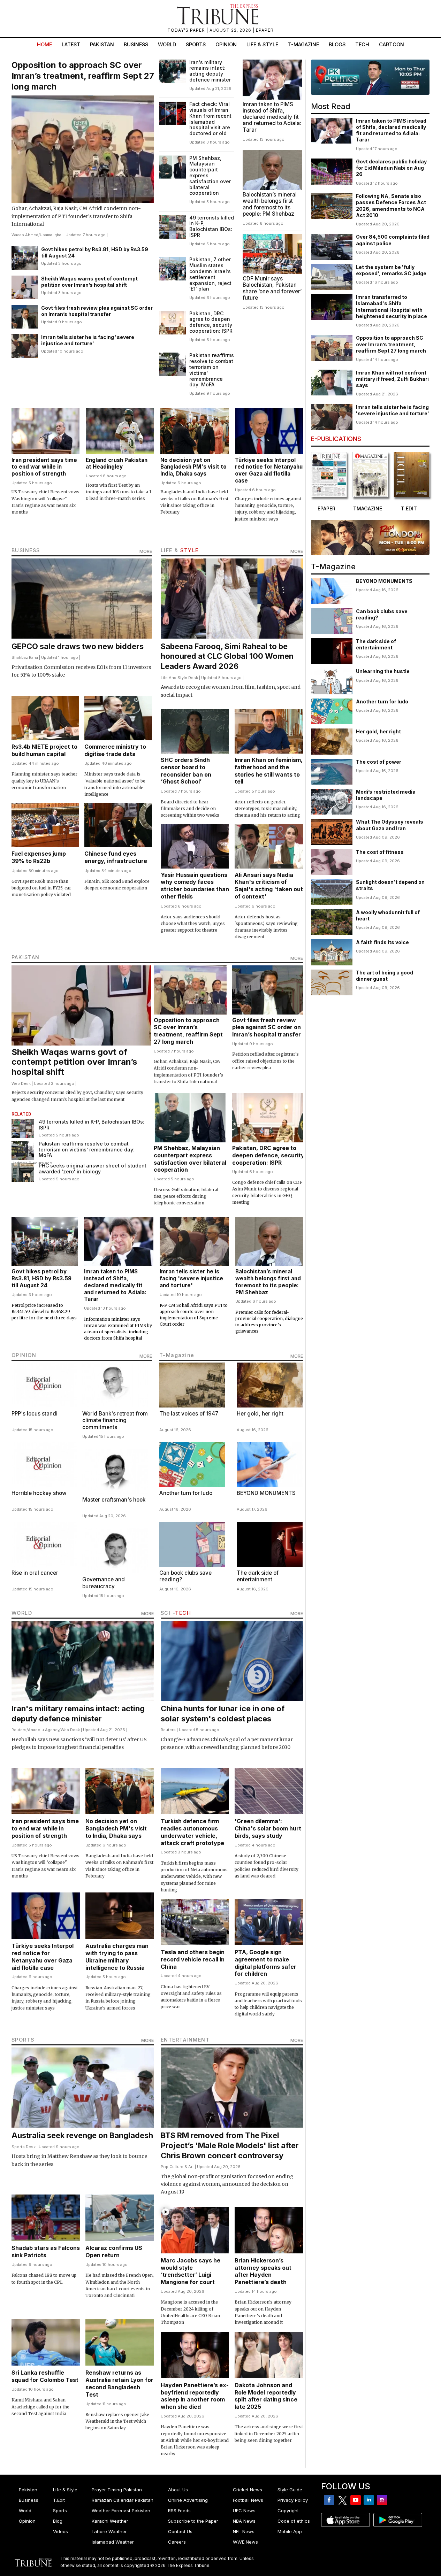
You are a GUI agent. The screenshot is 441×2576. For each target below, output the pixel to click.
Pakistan (102, 44)
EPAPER (265, 30)
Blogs (337, 44)
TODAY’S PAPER (187, 30)
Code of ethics (294, 2521)
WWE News (245, 2542)
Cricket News (248, 2490)
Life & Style (262, 44)
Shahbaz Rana (25, 657)
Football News (248, 2500)
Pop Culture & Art (177, 2167)
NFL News (244, 2531)
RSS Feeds (179, 2511)
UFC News (244, 2511)
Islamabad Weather (113, 2542)
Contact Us (180, 2531)
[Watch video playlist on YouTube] (370, 77)
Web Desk (21, 1083)
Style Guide (290, 2490)
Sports (196, 44)
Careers (177, 2542)
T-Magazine (303, 44)
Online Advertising (188, 2500)
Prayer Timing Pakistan (117, 2490)
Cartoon (391, 44)
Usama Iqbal (51, 235)
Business (136, 44)
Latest (71, 44)
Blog (58, 2521)
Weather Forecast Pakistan (121, 2511)
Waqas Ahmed (25, 235)
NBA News (244, 2521)
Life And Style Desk (179, 678)
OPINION (24, 1355)
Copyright (288, 2511)
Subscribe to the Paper (193, 2521)
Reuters (19, 1730)
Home (44, 44)
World (167, 44)
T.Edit (59, 2500)
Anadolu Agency (44, 1730)
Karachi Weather (110, 2521)
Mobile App (290, 2531)
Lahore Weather (109, 2531)
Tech (362, 44)
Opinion (226, 44)
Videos (60, 2531)
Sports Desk (24, 2147)
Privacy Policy (293, 2500)
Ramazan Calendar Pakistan (123, 2500)
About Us (178, 2490)
